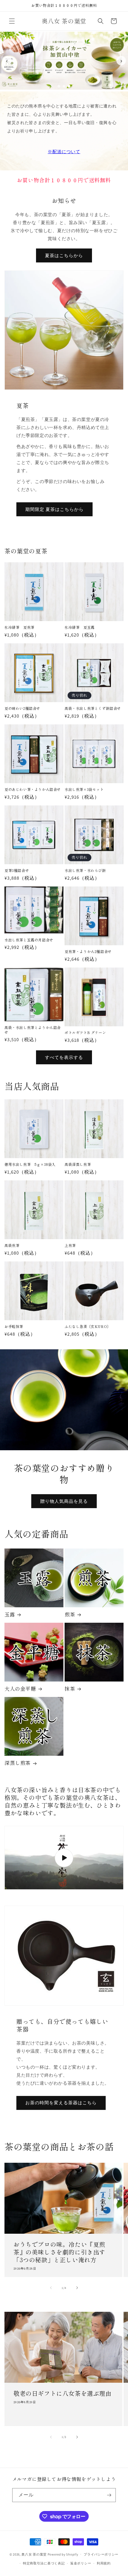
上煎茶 (70, 1245)
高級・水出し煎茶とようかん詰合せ (33, 1030)
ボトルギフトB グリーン (85, 1033)
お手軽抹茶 (14, 1326)
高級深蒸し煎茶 (78, 1164)
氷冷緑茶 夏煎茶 (19, 627)
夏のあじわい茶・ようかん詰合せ (33, 789)
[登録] (109, 2495)
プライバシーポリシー (101, 2554)
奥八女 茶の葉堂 (34, 2554)
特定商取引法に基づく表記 (44, 2563)
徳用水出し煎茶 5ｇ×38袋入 (30, 1164)
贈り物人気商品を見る (64, 1501)
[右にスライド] (77, 2288)
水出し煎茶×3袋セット (84, 789)
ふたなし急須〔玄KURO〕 (88, 1326)
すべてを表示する (64, 1057)
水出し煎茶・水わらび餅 (85, 870)
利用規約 (104, 2563)
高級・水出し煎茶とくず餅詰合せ (93, 708)
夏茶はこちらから (64, 255)
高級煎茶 (12, 1245)
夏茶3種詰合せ (17, 870)
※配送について (64, 152)
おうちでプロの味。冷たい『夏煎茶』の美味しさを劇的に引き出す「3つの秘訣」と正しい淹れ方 (59, 2252)
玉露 (10, 1614)
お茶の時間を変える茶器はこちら (61, 2103)
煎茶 (70, 1614)
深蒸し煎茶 (18, 1763)
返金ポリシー (81, 2563)
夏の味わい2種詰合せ (22, 708)
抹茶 (70, 1689)
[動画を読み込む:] (64, 1858)
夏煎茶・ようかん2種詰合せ (88, 951)
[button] (12, 21)
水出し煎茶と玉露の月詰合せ (29, 940)
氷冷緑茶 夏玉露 (80, 627)
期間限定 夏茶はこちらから (54, 509)
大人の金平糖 (20, 1689)
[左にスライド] (51, 2288)
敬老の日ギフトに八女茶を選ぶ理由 (63, 2393)
